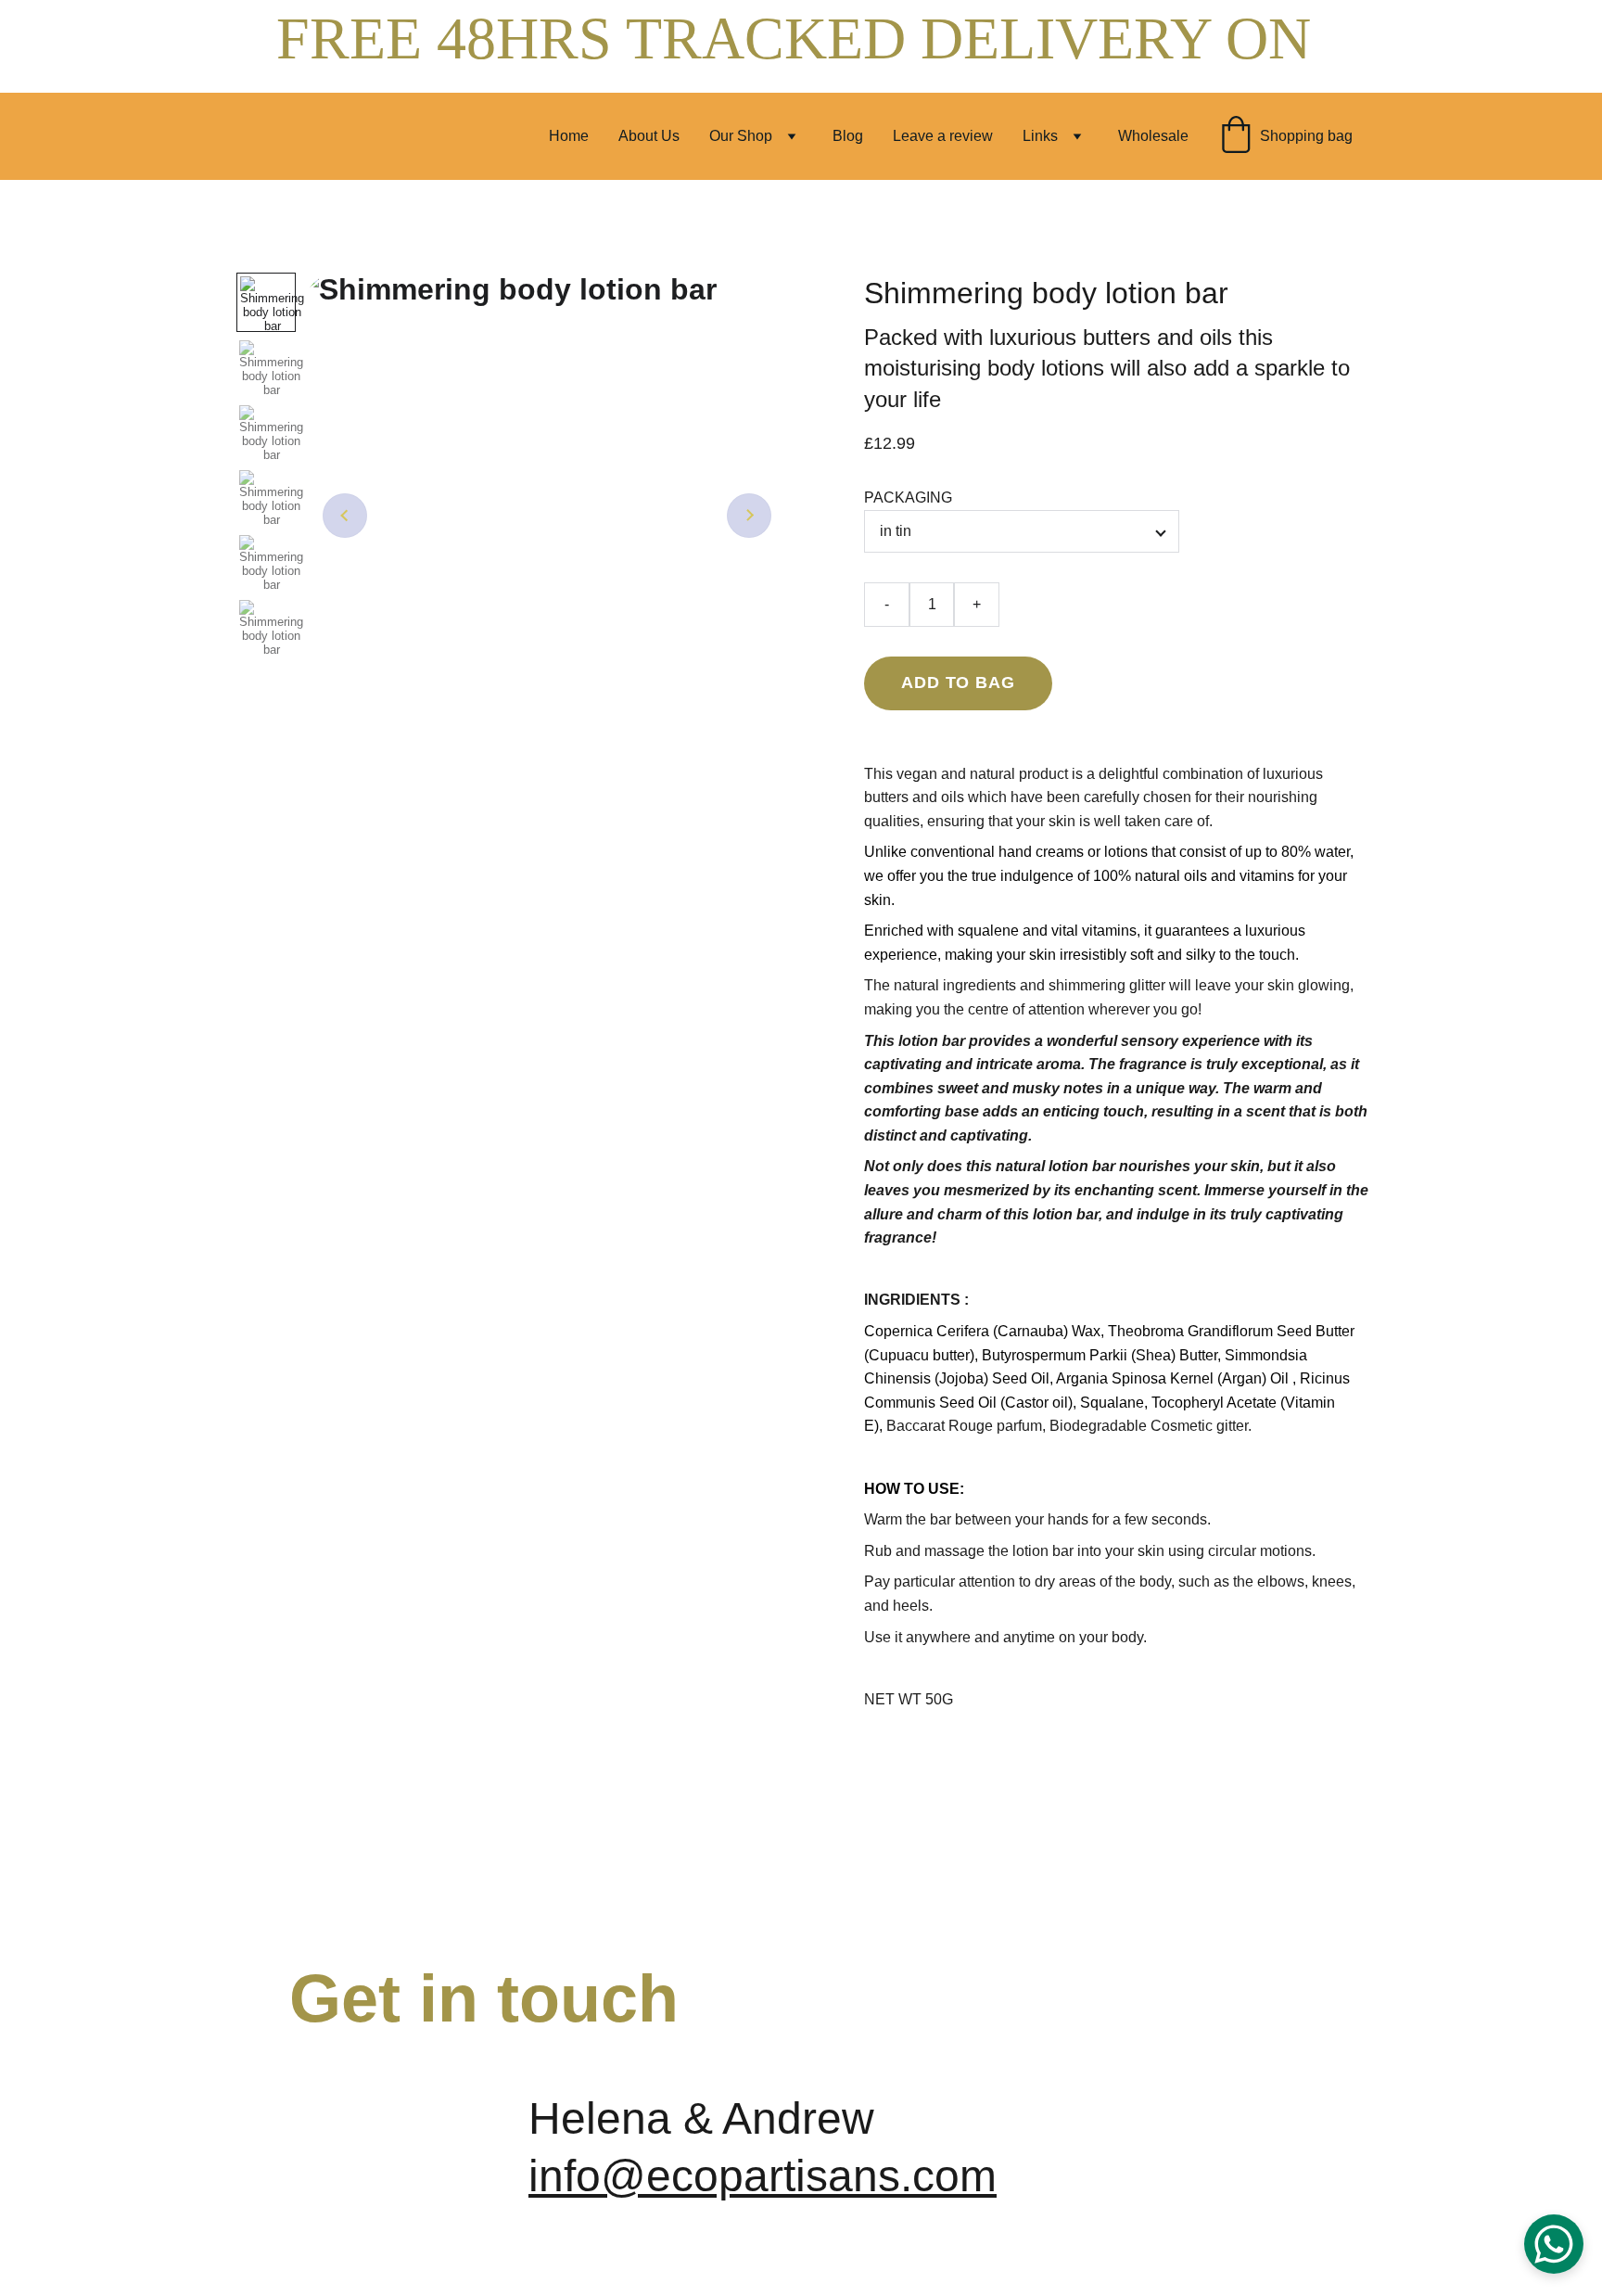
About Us (649, 136)
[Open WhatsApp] (1554, 2244)
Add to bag (958, 682)
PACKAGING (908, 497)
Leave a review (943, 136)
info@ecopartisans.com (763, 2176)
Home (569, 136)
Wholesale (1153, 136)
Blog (848, 136)
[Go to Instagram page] (1278, 2125)
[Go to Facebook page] (1098, 2125)
